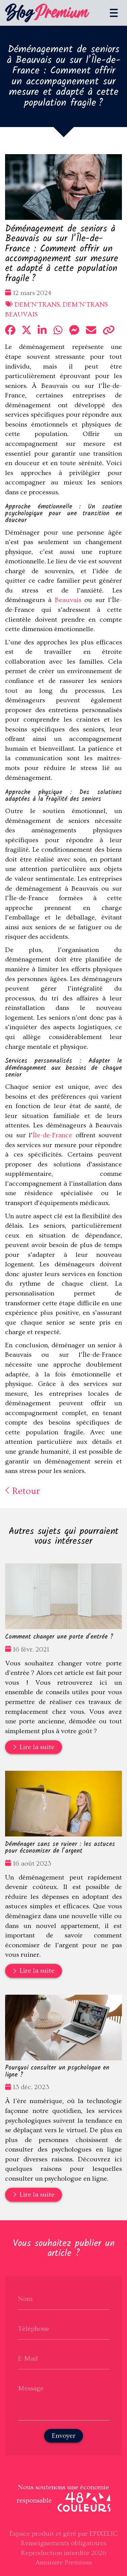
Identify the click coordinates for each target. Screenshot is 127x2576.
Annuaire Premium (63, 2562)
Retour (25, 1491)
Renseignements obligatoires (63, 2543)
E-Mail (28, 2359)
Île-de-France (52, 1135)
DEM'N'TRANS (37, 305)
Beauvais (68, 600)
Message (31, 2388)
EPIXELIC (104, 2534)
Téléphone (34, 2329)
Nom (25, 2299)
